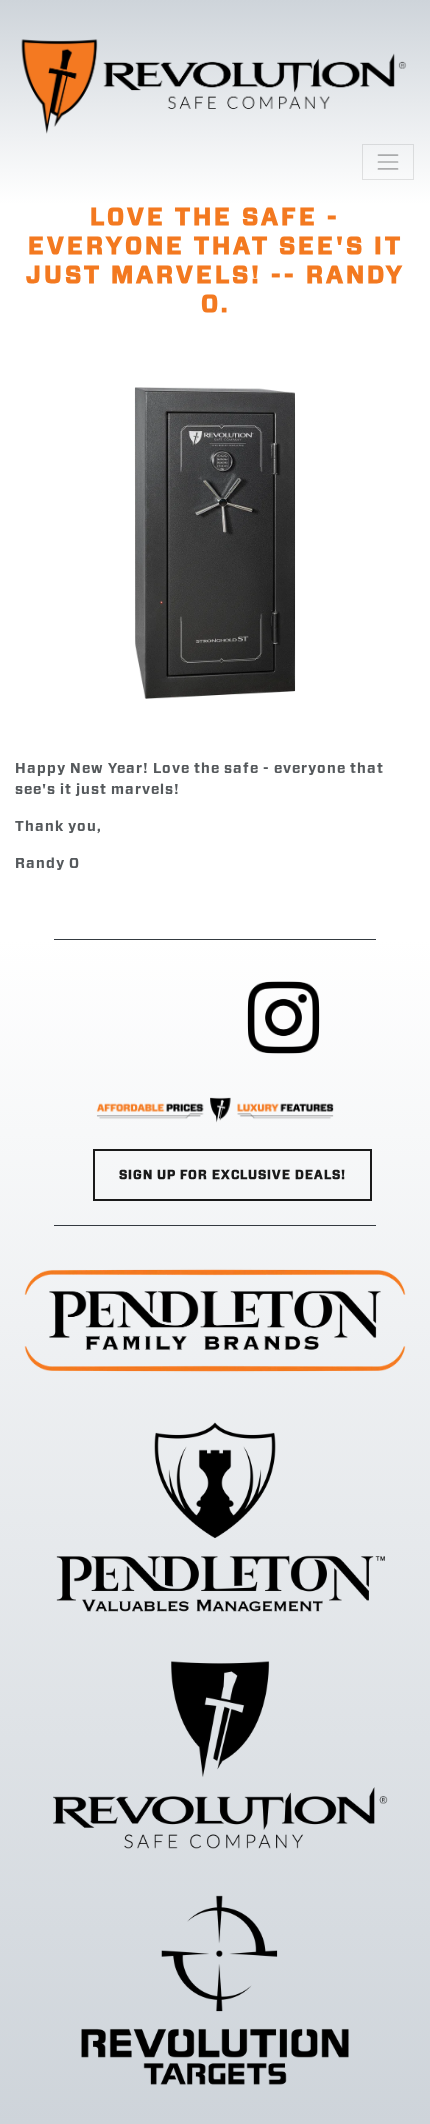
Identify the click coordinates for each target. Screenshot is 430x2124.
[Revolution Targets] (215, 1990)
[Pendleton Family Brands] (215, 1320)
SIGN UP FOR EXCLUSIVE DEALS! (232, 1175)
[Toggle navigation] (388, 162)
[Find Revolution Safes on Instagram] (283, 1018)
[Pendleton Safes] (215, 1517)
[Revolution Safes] (215, 1753)
